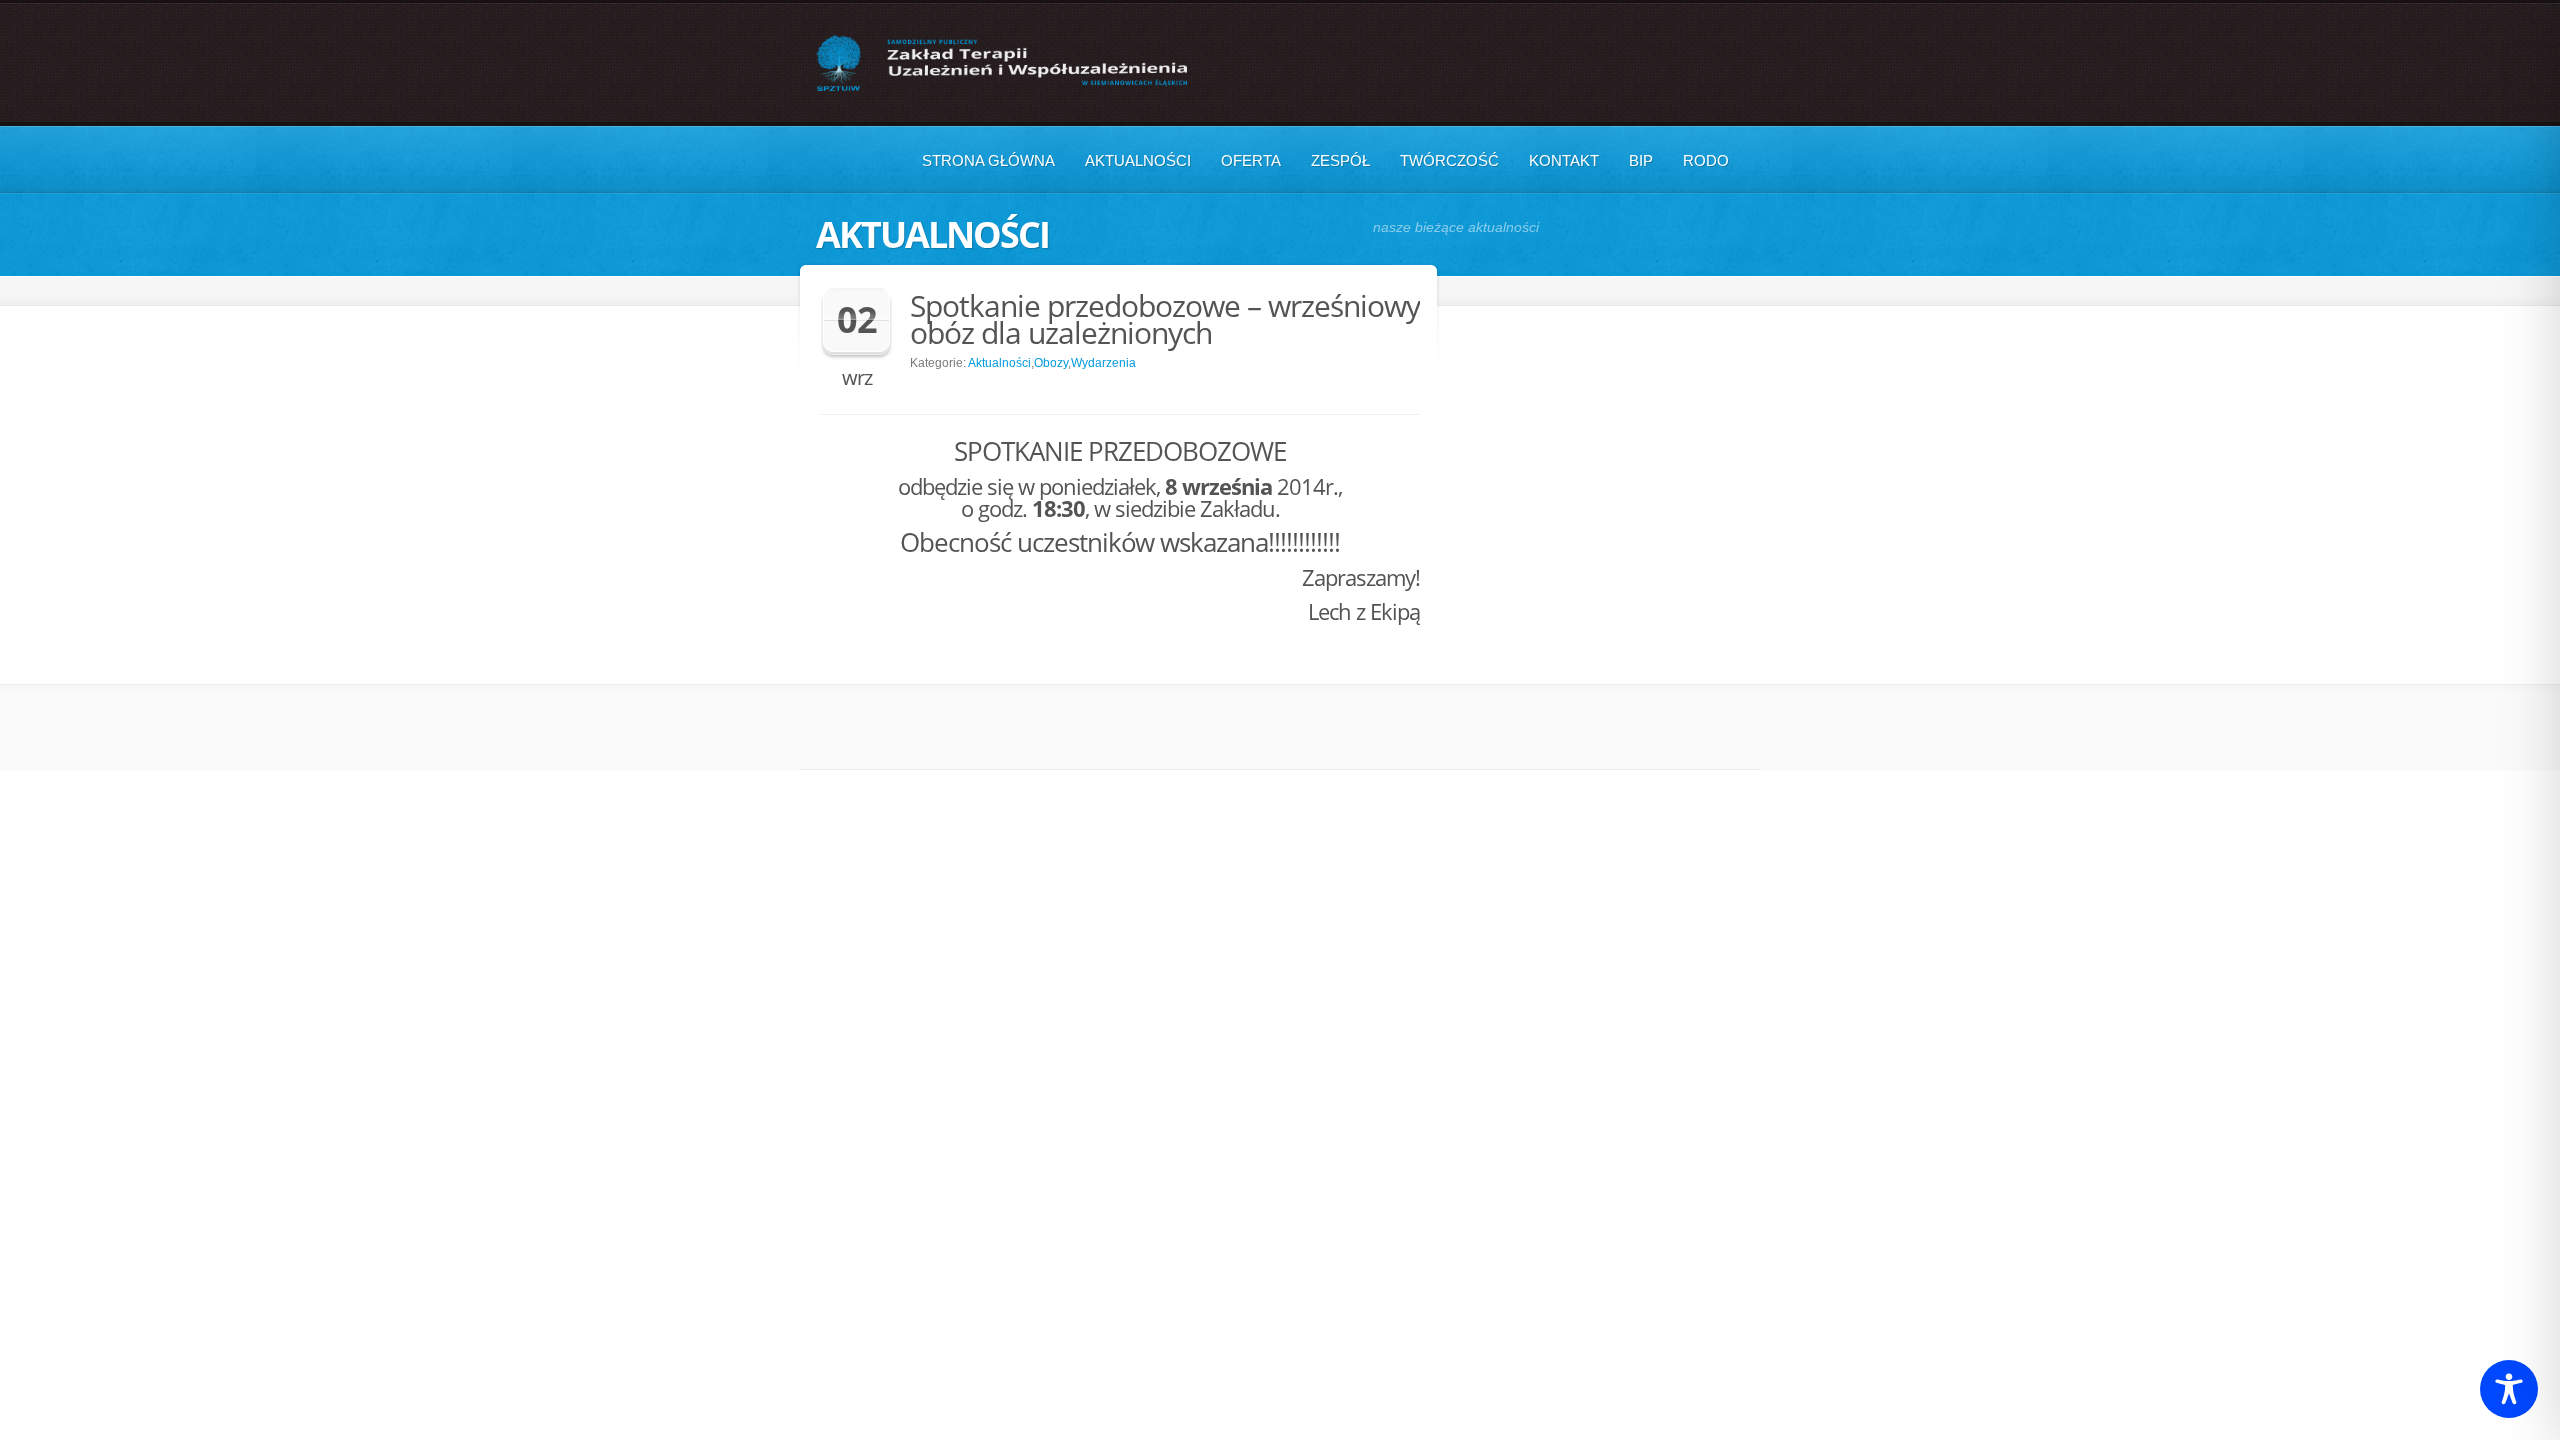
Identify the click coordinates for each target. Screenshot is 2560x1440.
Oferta (1251, 160)
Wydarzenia (1103, 363)
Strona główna (988, 160)
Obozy (1051, 363)
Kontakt (1564, 160)
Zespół (1340, 160)
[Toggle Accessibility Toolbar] (2509, 1389)
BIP (1641, 160)
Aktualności (1138, 160)
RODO (1706, 160)
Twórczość (1449, 160)
